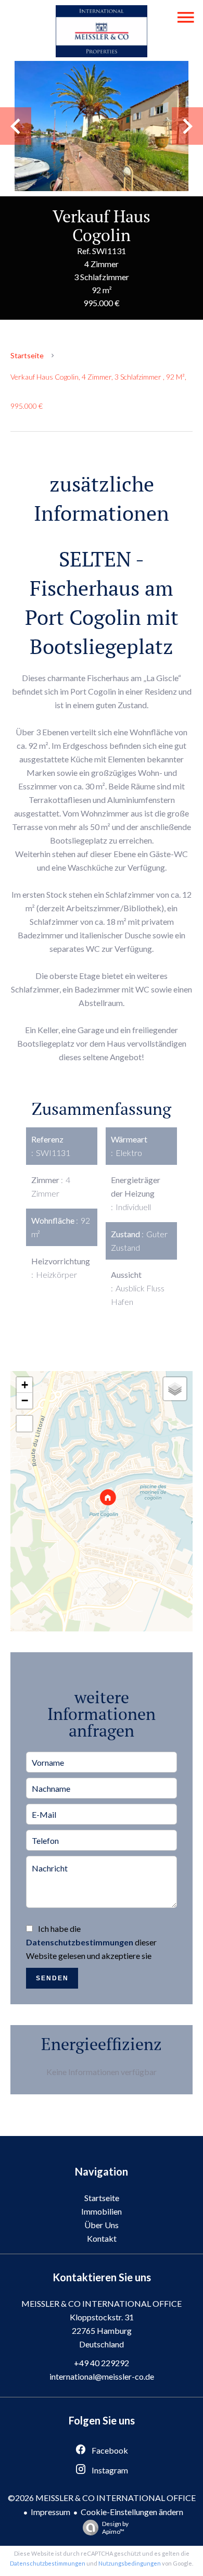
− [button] (25, 1400)
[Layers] (175, 1389)
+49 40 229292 (102, 2363)
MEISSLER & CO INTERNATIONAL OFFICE (102, 2303)
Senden (52, 1978)
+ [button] (25, 1385)
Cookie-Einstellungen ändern (132, 2512)
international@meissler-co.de (102, 2376)
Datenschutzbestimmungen (80, 1942)
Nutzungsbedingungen (130, 2563)
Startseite (27, 355)
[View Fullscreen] (24, 1424)
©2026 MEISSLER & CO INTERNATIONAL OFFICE (102, 2498)
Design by (115, 2528)
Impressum (50, 2512)
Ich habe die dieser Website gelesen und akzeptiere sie (91, 1942)
